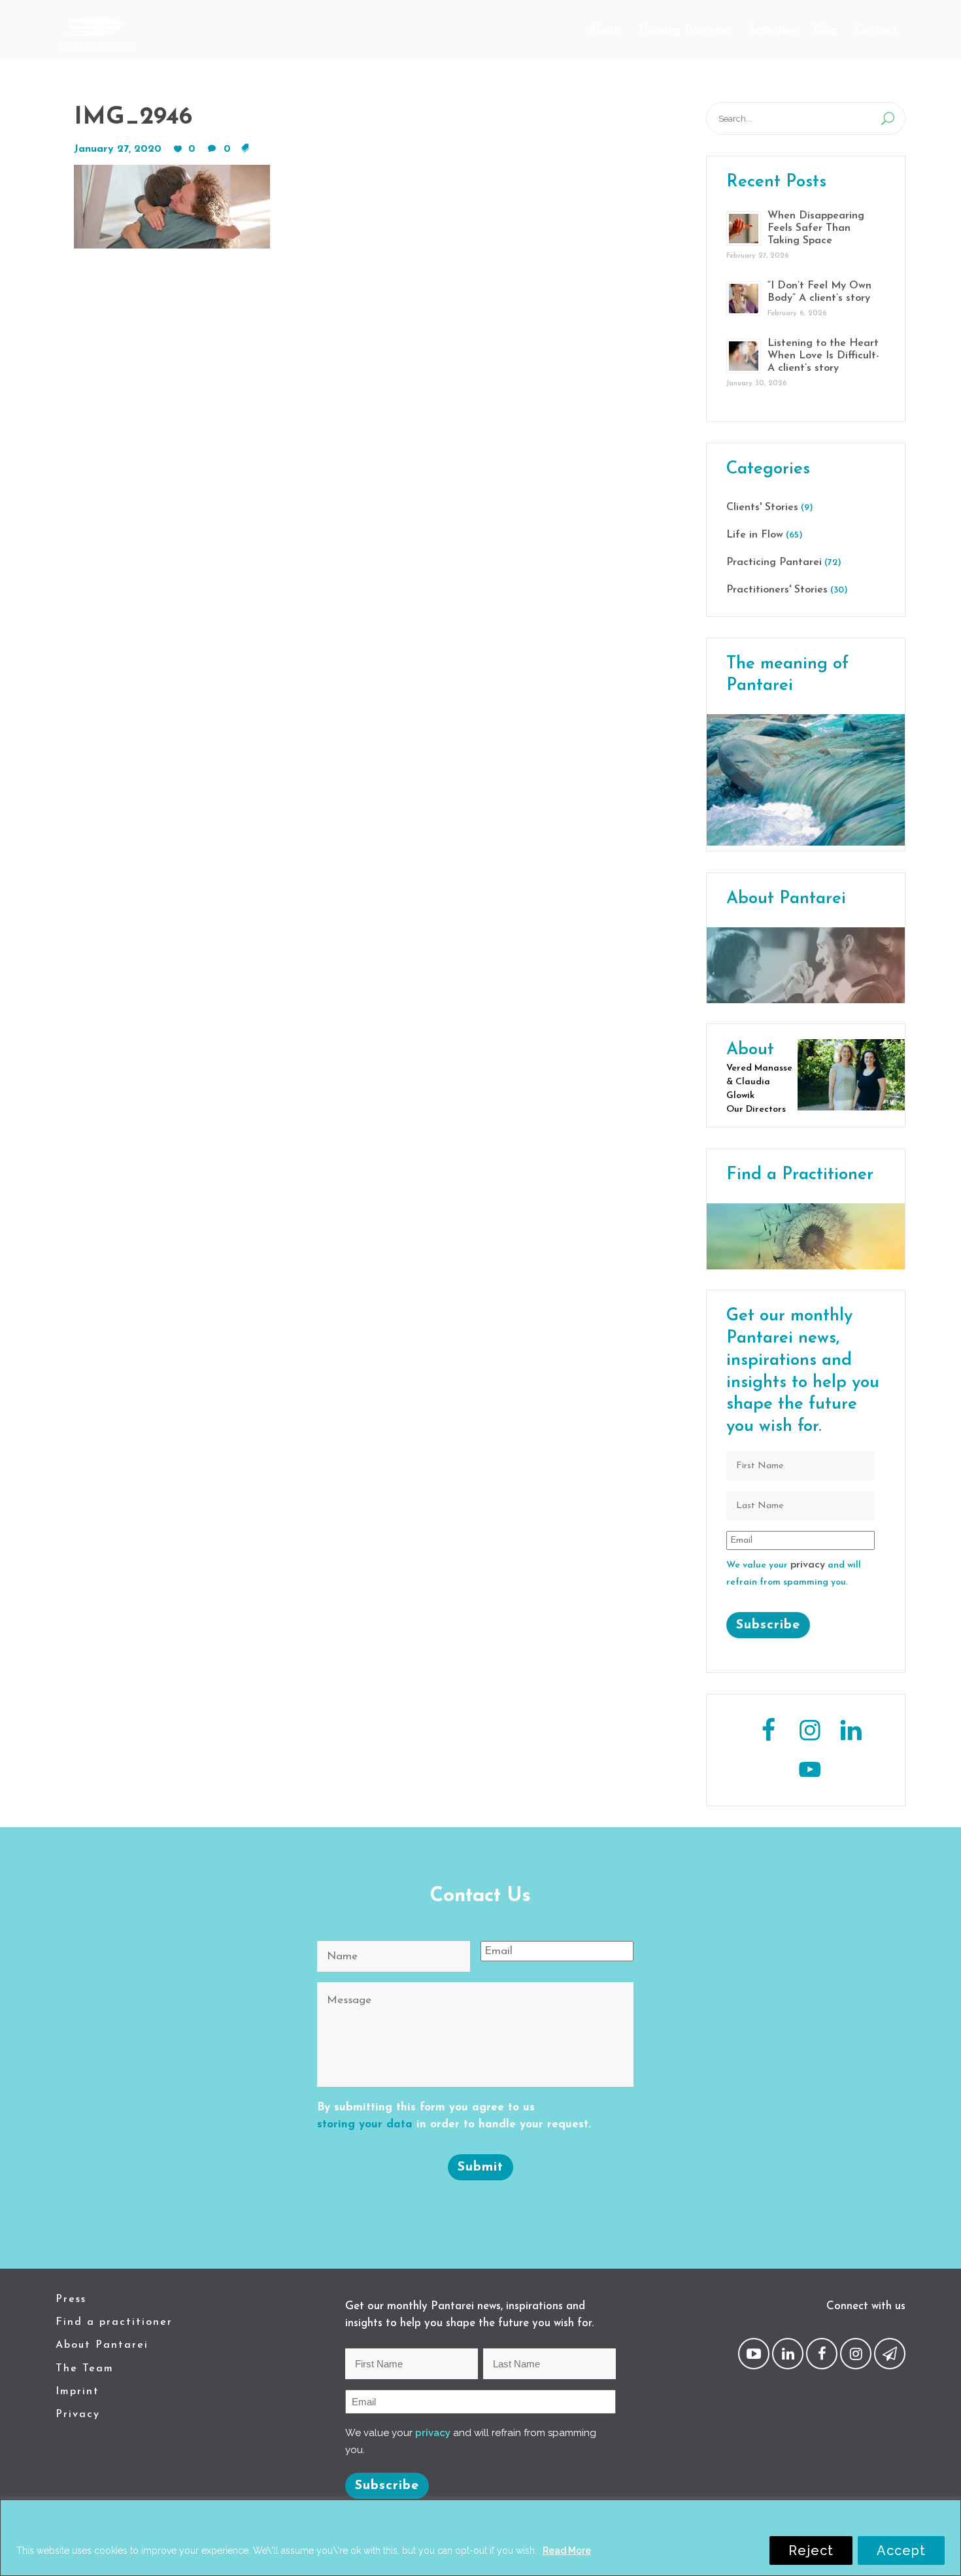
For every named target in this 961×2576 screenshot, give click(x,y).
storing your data (365, 2124)
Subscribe (768, 1625)
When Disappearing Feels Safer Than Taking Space (816, 228)
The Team (85, 2369)
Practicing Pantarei (774, 562)
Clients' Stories (762, 507)
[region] (480, 2538)
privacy (808, 1565)
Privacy (78, 2414)
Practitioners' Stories (777, 590)
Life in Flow (755, 535)
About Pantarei (102, 2345)
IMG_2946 (133, 117)
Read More (567, 2550)
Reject (811, 2550)
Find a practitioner (114, 2322)
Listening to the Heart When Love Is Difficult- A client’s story (823, 356)
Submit (480, 2167)
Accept (901, 2550)
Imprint (77, 2392)
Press (71, 2299)
